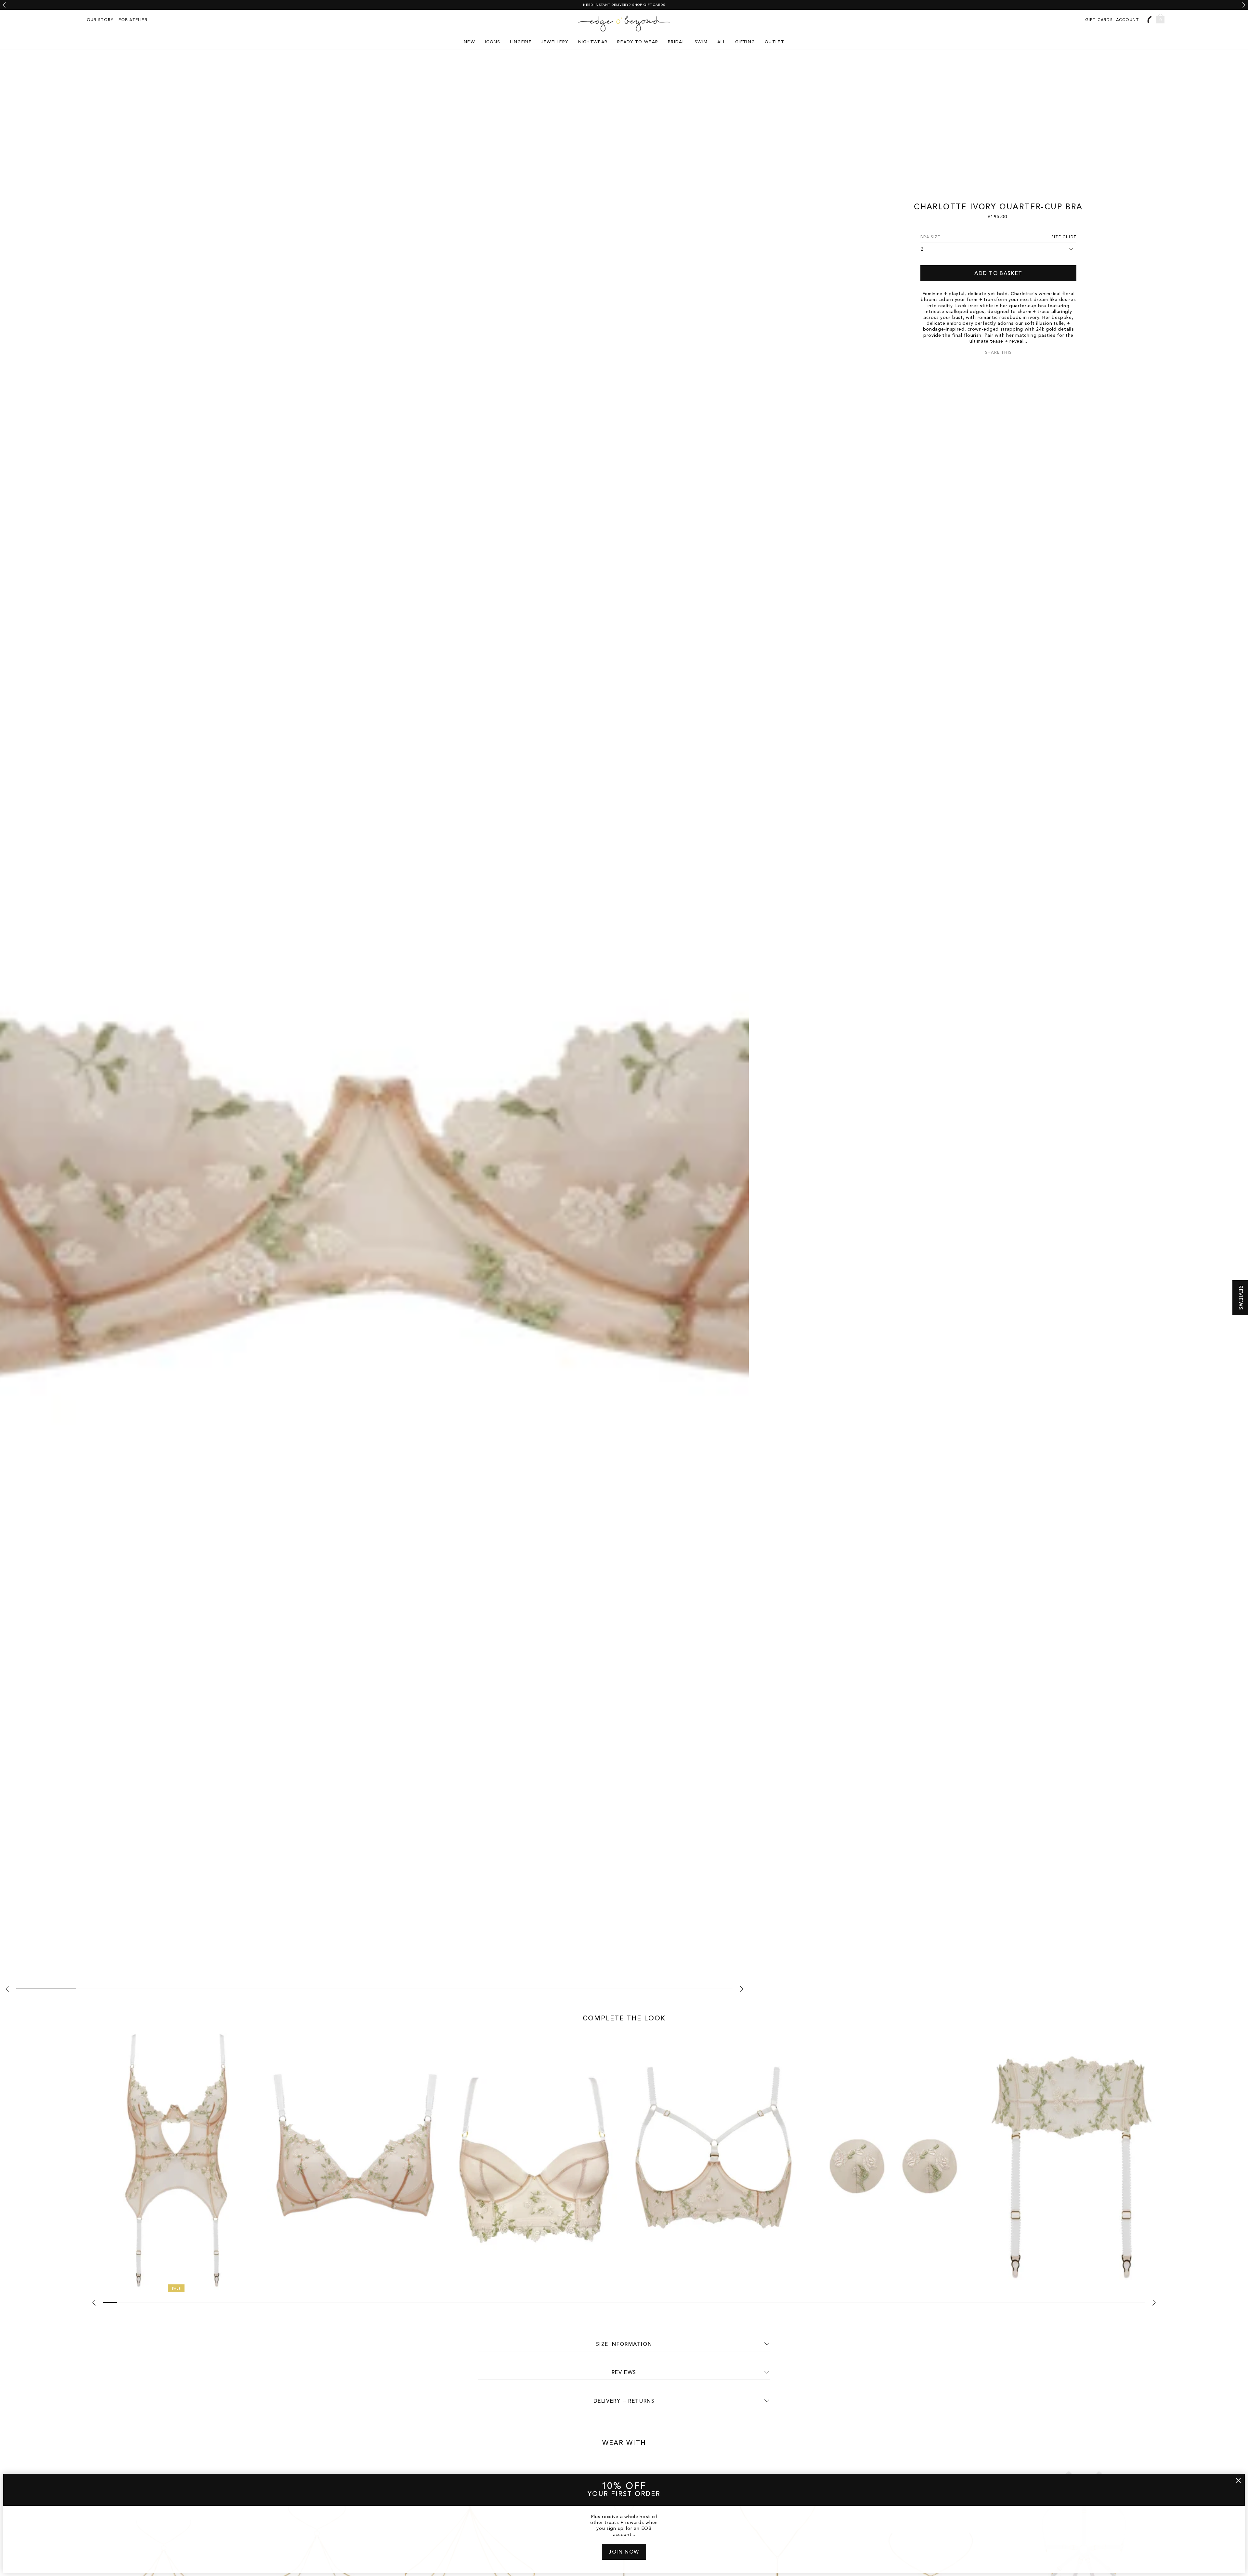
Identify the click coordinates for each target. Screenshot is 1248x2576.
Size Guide (1064, 237)
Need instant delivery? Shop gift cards (624, 5)
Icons (493, 42)
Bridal (676, 42)
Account (1128, 20)
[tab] (46, 1989)
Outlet (774, 42)
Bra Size (930, 237)
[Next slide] (1244, 5)
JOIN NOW (624, 2552)
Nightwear (593, 42)
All (721, 42)
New (469, 42)
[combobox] (1149, 19)
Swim (701, 42)
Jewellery (555, 42)
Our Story (100, 20)
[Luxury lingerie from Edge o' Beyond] (624, 24)
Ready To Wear (638, 42)
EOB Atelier (133, 20)
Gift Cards (1099, 20)
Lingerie (521, 42)
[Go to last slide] (4, 5)
